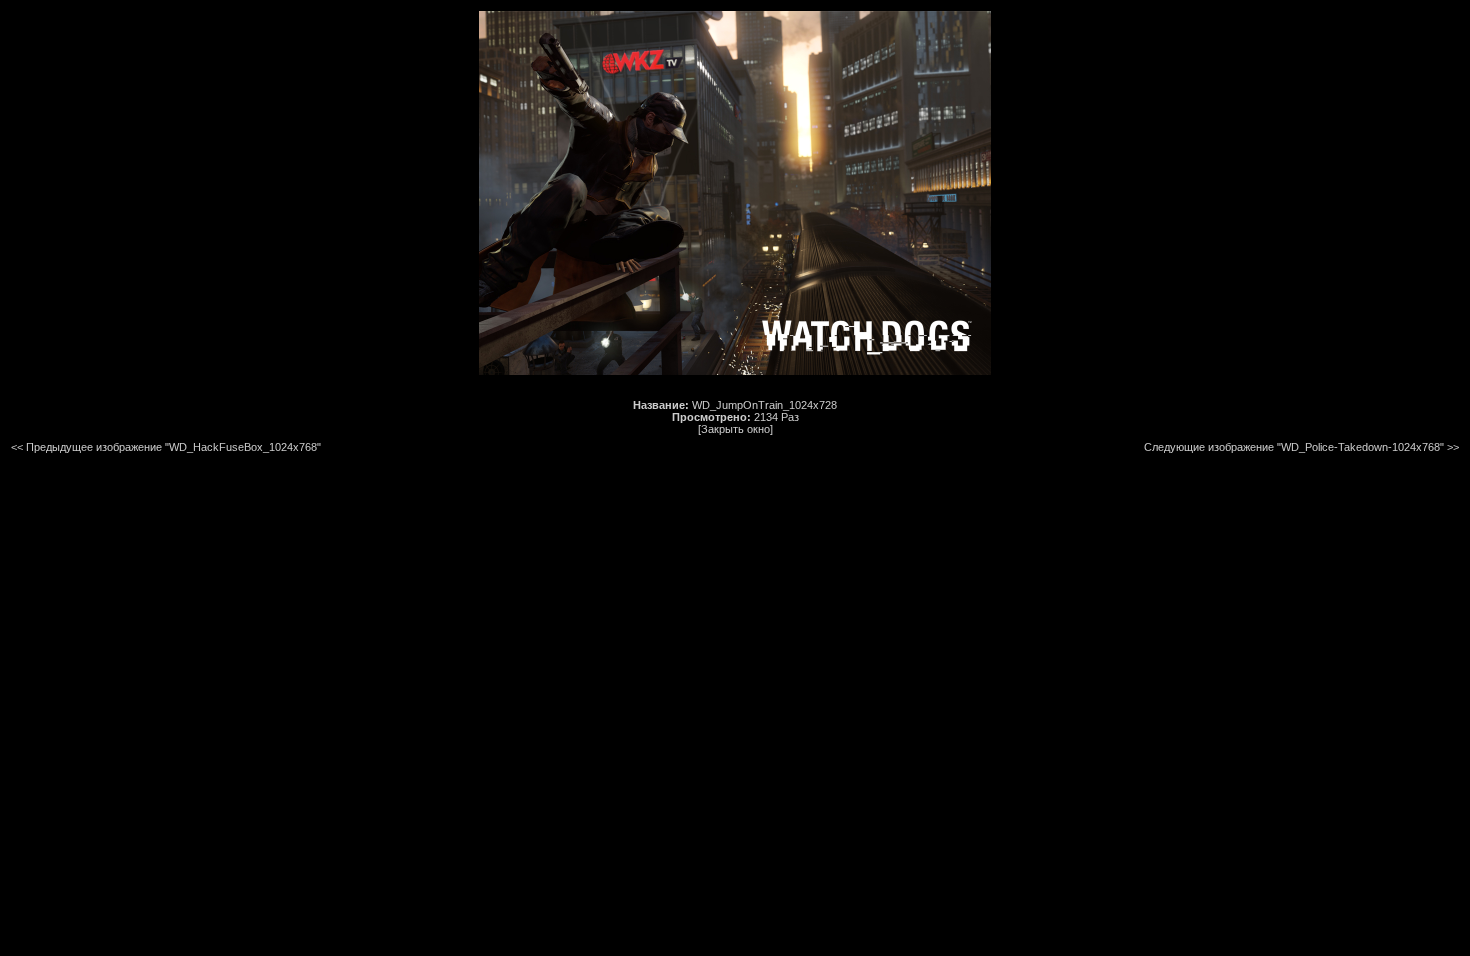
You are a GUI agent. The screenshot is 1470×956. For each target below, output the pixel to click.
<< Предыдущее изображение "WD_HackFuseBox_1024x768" (166, 447)
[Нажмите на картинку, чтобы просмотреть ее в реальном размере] (735, 371)
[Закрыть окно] (735, 429)
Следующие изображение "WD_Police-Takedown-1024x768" (1294, 447)
